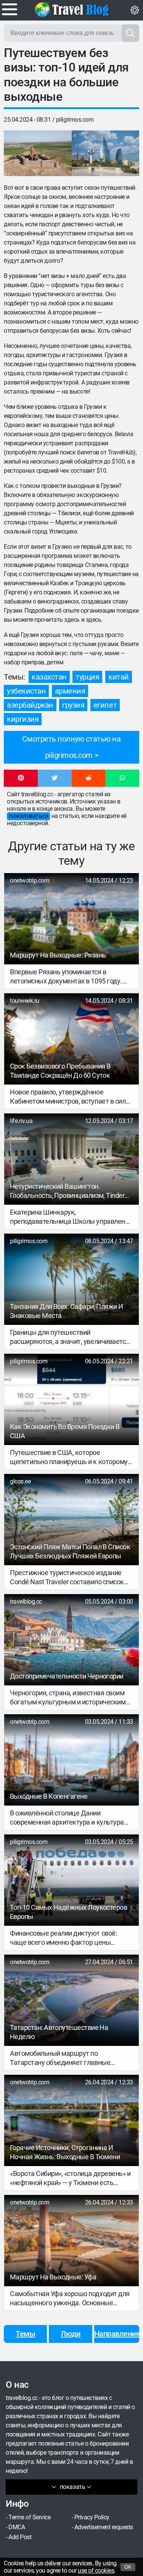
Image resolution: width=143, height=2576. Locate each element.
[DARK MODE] (135, 10)
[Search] (130, 33)
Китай (119, 677)
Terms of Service (29, 2517)
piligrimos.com (75, 120)
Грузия (73, 705)
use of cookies (96, 2570)
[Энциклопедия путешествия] (72, 10)
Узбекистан (26, 691)
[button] (21, 778)
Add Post (20, 2537)
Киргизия (23, 719)
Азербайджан (30, 705)
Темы (25, 2334)
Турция (87, 677)
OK (128, 2567)
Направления (117, 2334)
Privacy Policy (92, 2517)
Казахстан (49, 677)
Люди (70, 2334)
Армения (70, 691)
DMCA (17, 2527)
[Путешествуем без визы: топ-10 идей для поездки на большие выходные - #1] (38, 153)
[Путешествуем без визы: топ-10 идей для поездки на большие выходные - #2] (106, 153)
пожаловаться (28, 816)
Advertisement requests (104, 2527)
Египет (105, 705)
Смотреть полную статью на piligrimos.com (71, 747)
